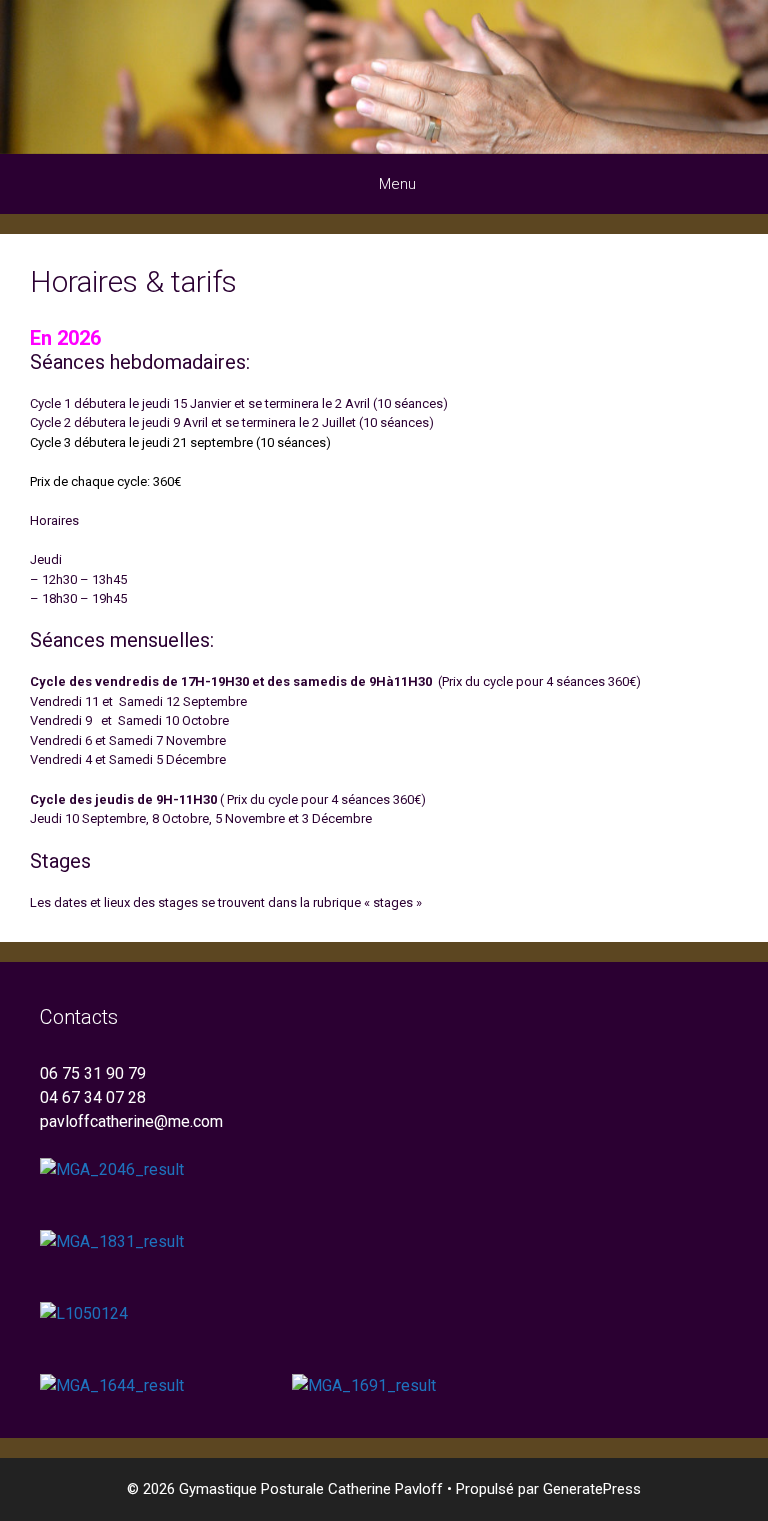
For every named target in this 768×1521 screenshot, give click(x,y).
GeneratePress (592, 1489)
